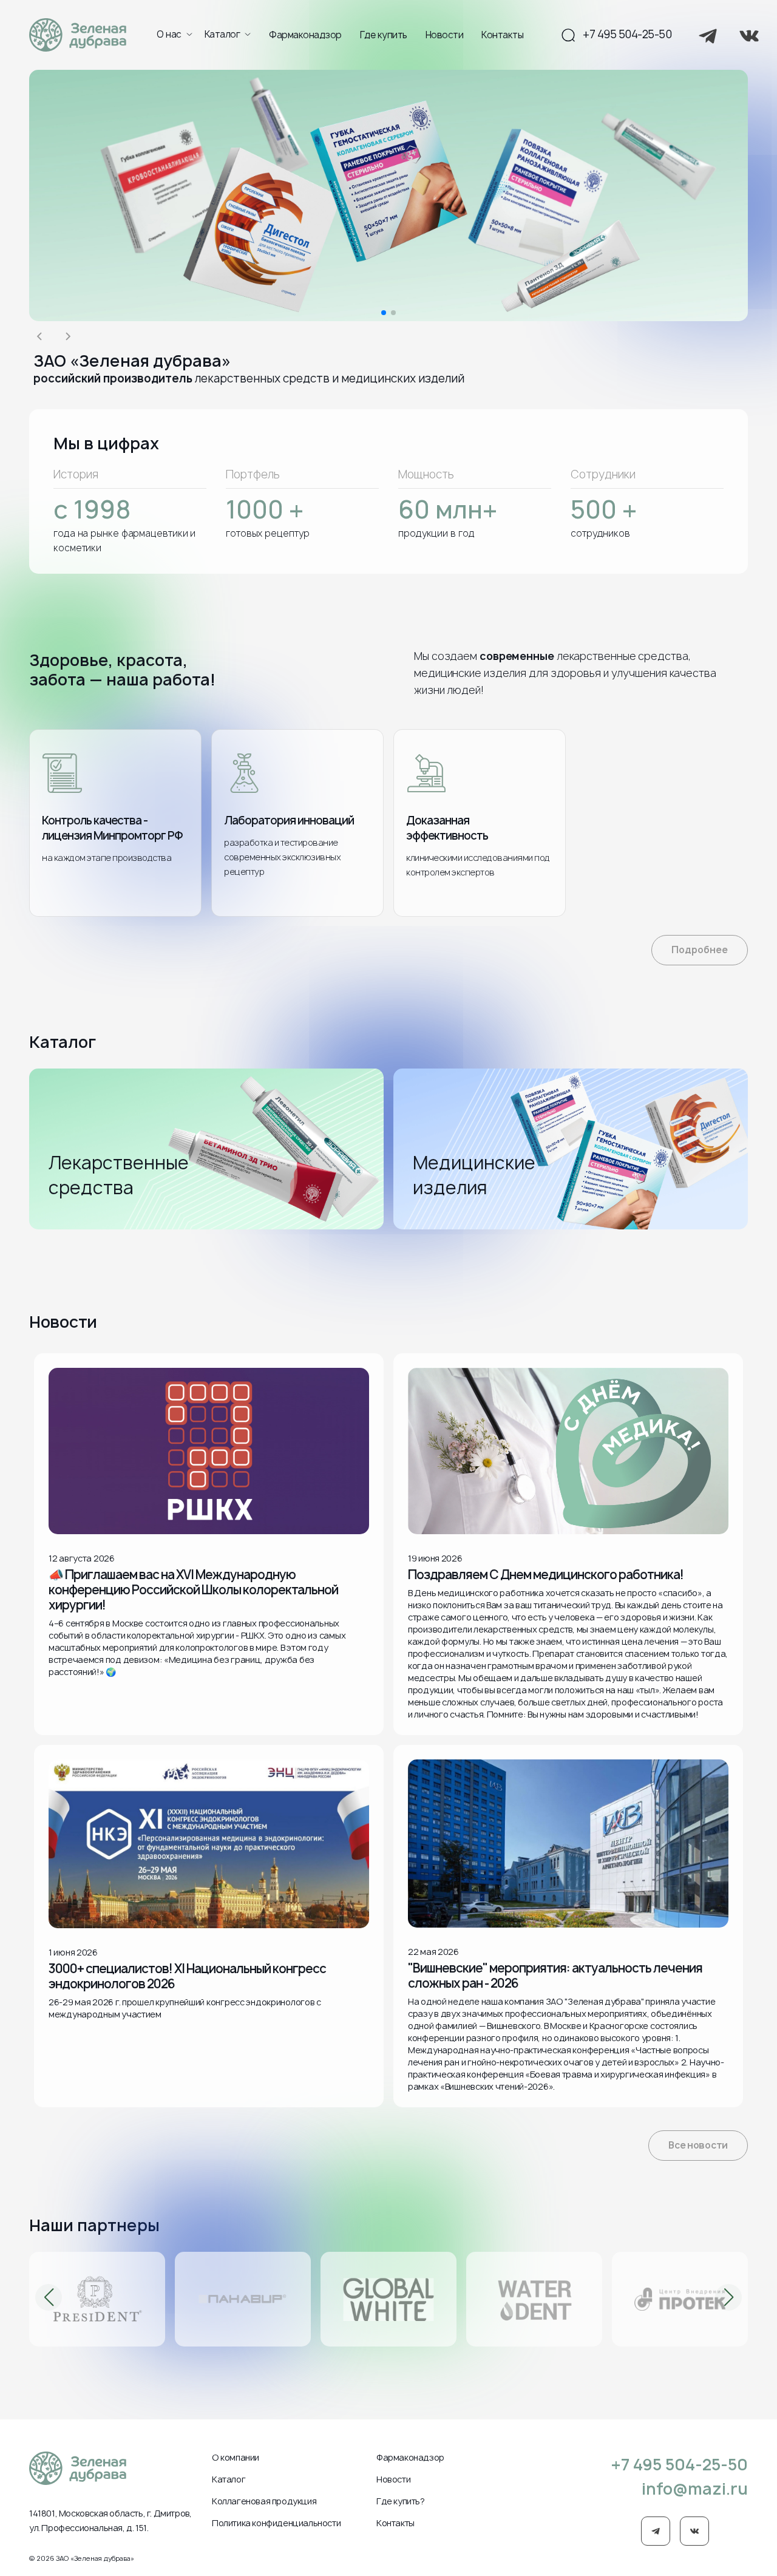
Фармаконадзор (305, 35)
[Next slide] (67, 336)
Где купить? (401, 2501)
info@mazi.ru (695, 2489)
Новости (445, 35)
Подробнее (700, 950)
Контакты (502, 35)
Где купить (384, 35)
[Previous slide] (41, 336)
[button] (384, 313)
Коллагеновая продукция (264, 2501)
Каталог (222, 35)
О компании (236, 2457)
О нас (169, 35)
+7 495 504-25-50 (627, 35)
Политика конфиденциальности (276, 2523)
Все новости (698, 2145)
